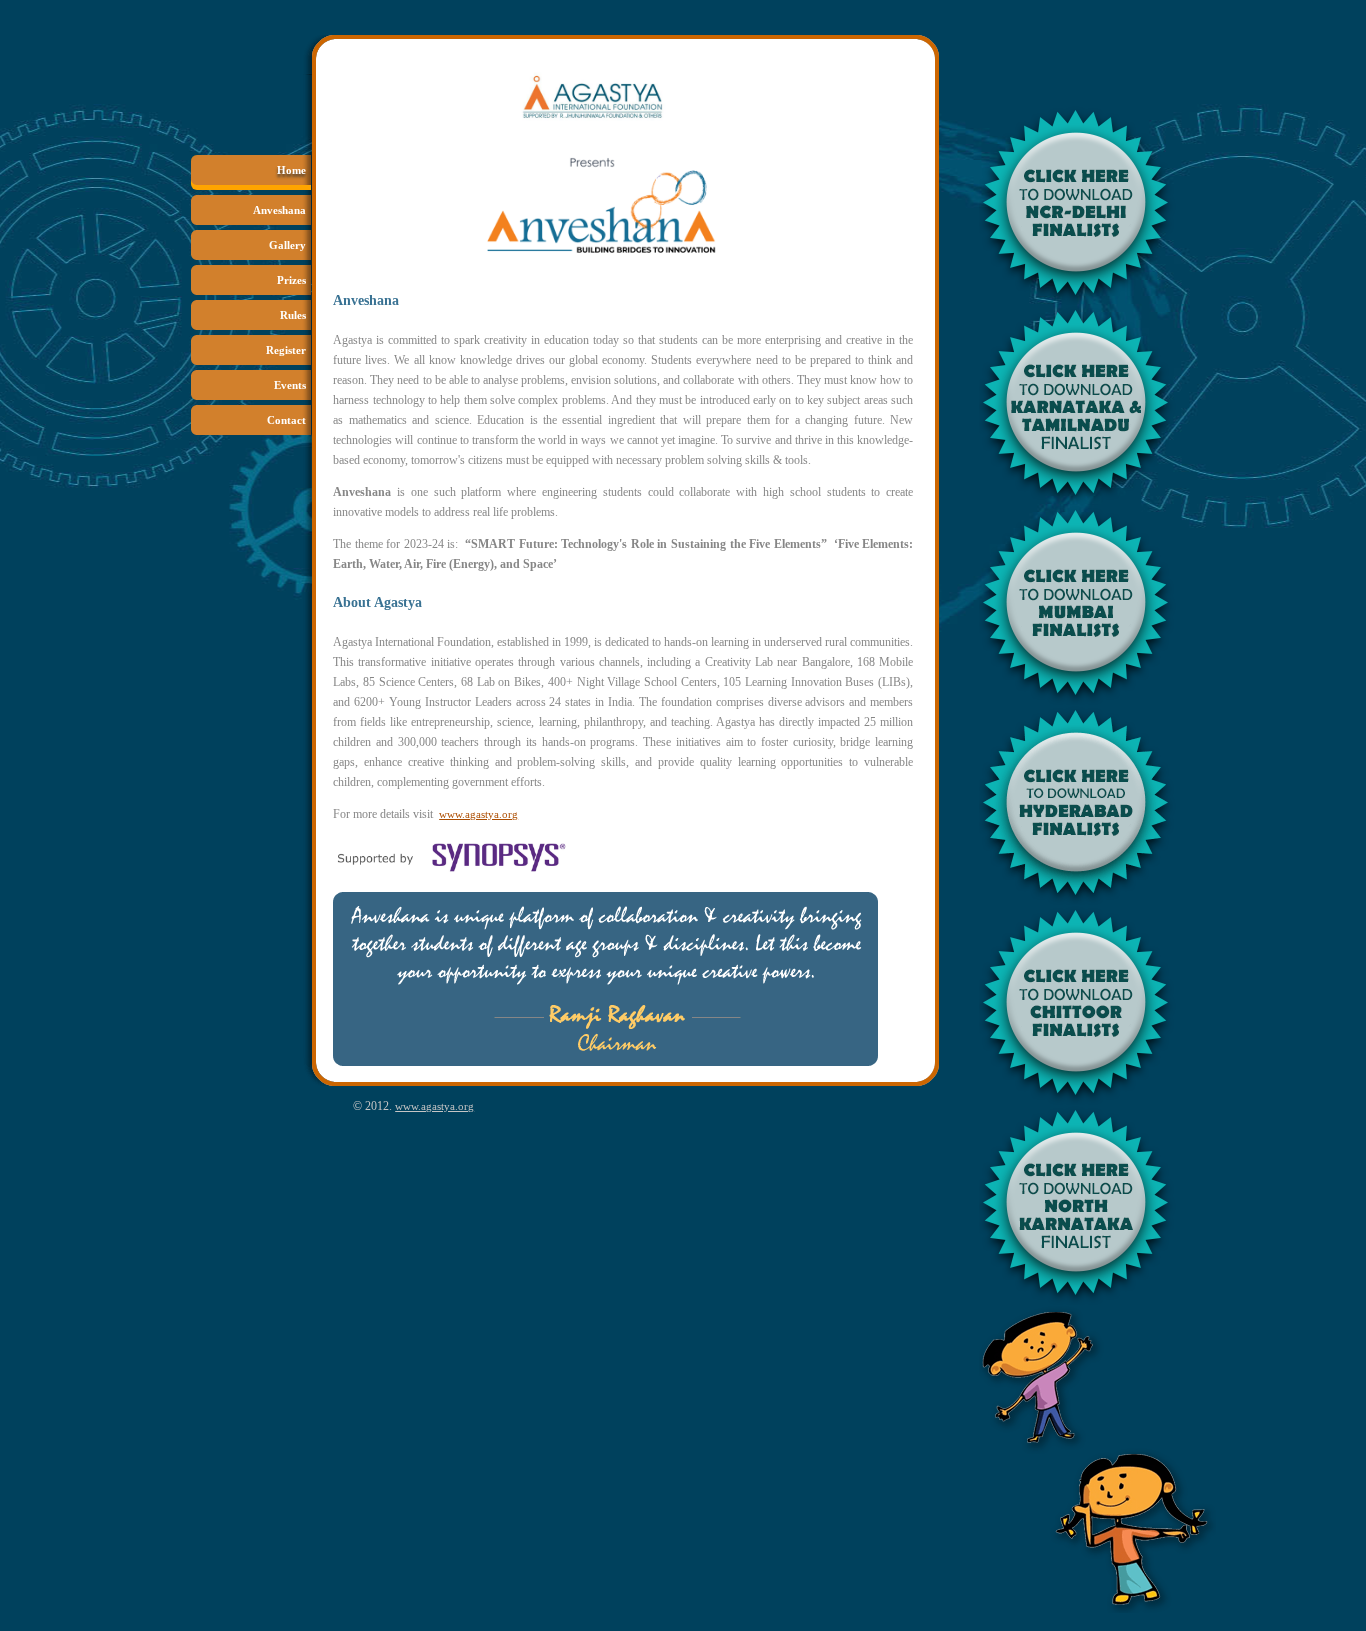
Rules (293, 315)
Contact (286, 420)
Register (286, 350)
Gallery (287, 245)
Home (291, 170)
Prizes (291, 280)
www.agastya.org (478, 814)
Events (290, 385)
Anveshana (279, 210)
